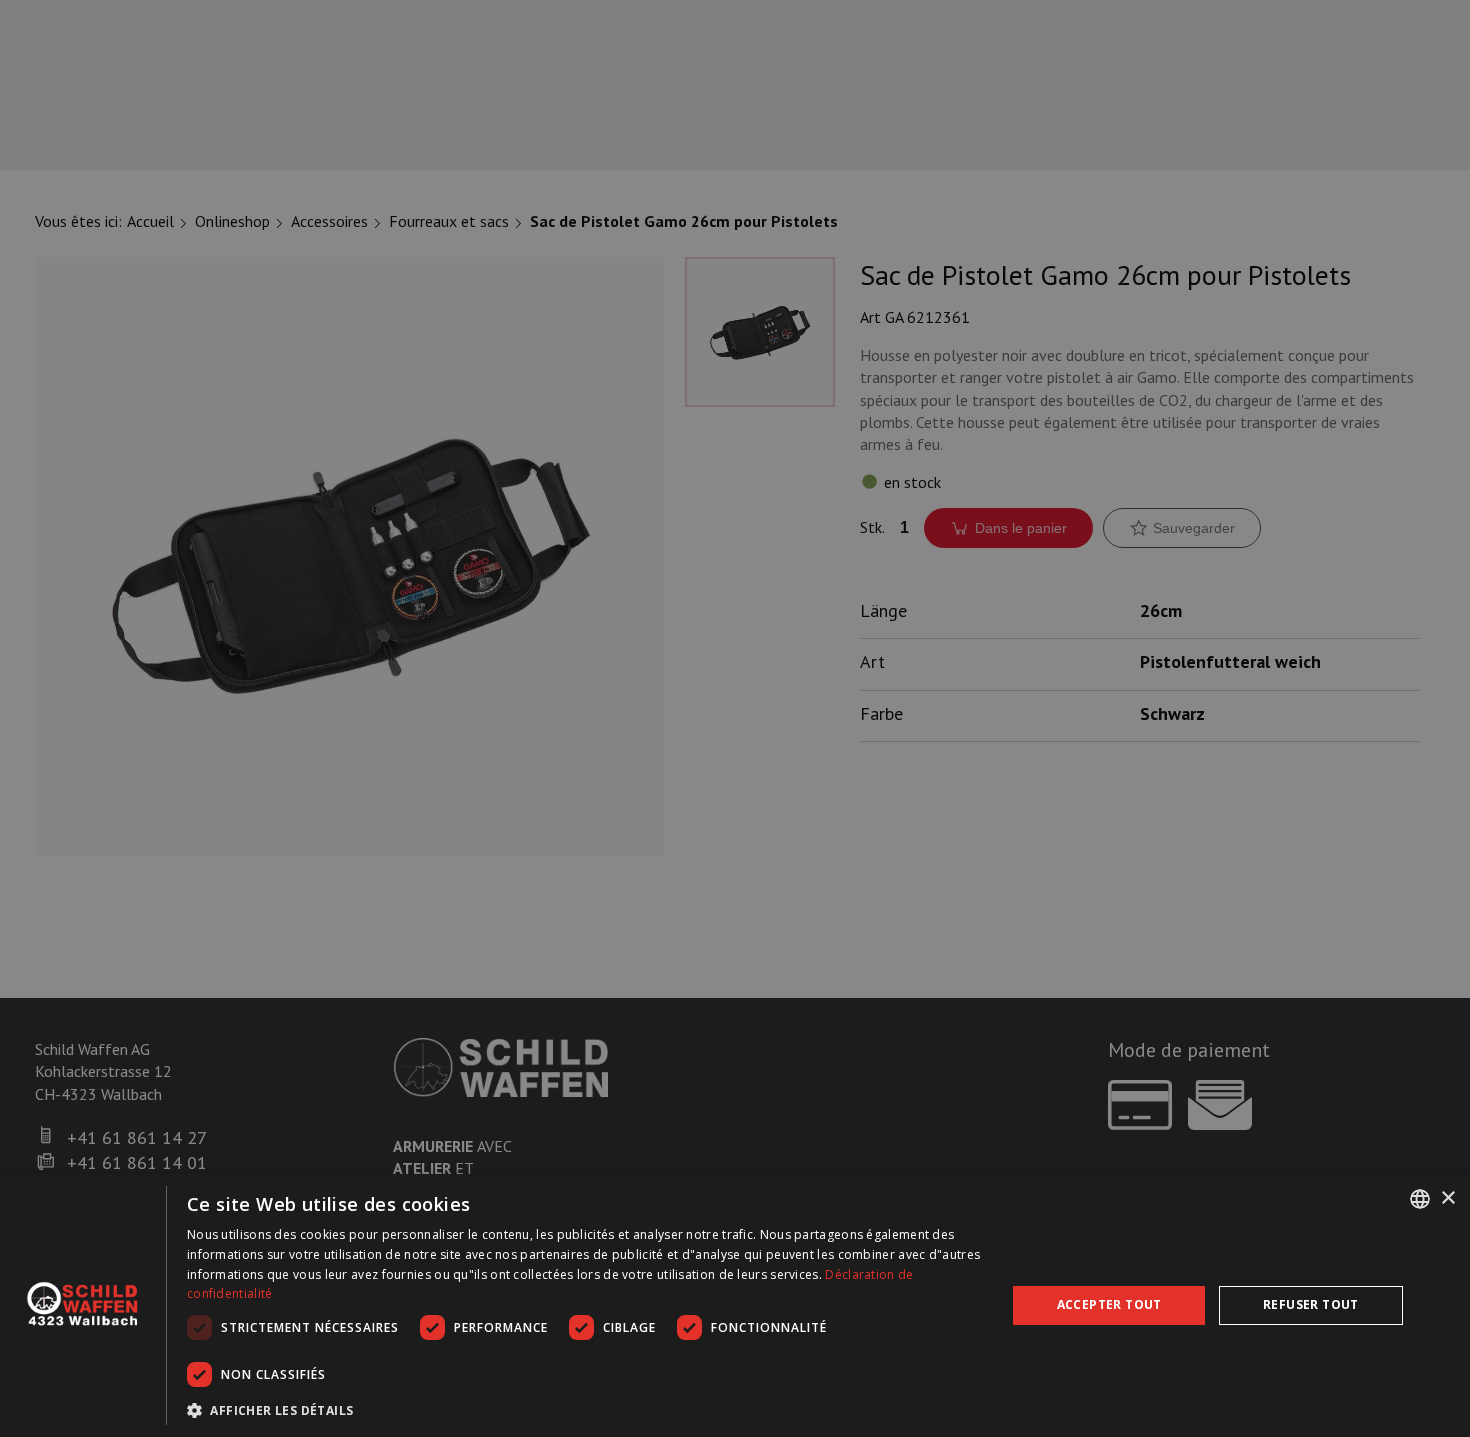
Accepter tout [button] (1109, 1304)
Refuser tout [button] (1311, 1304)
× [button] (1447, 1197)
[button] (584, 1410)
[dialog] (735, 1305)
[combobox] (1420, 1199)
